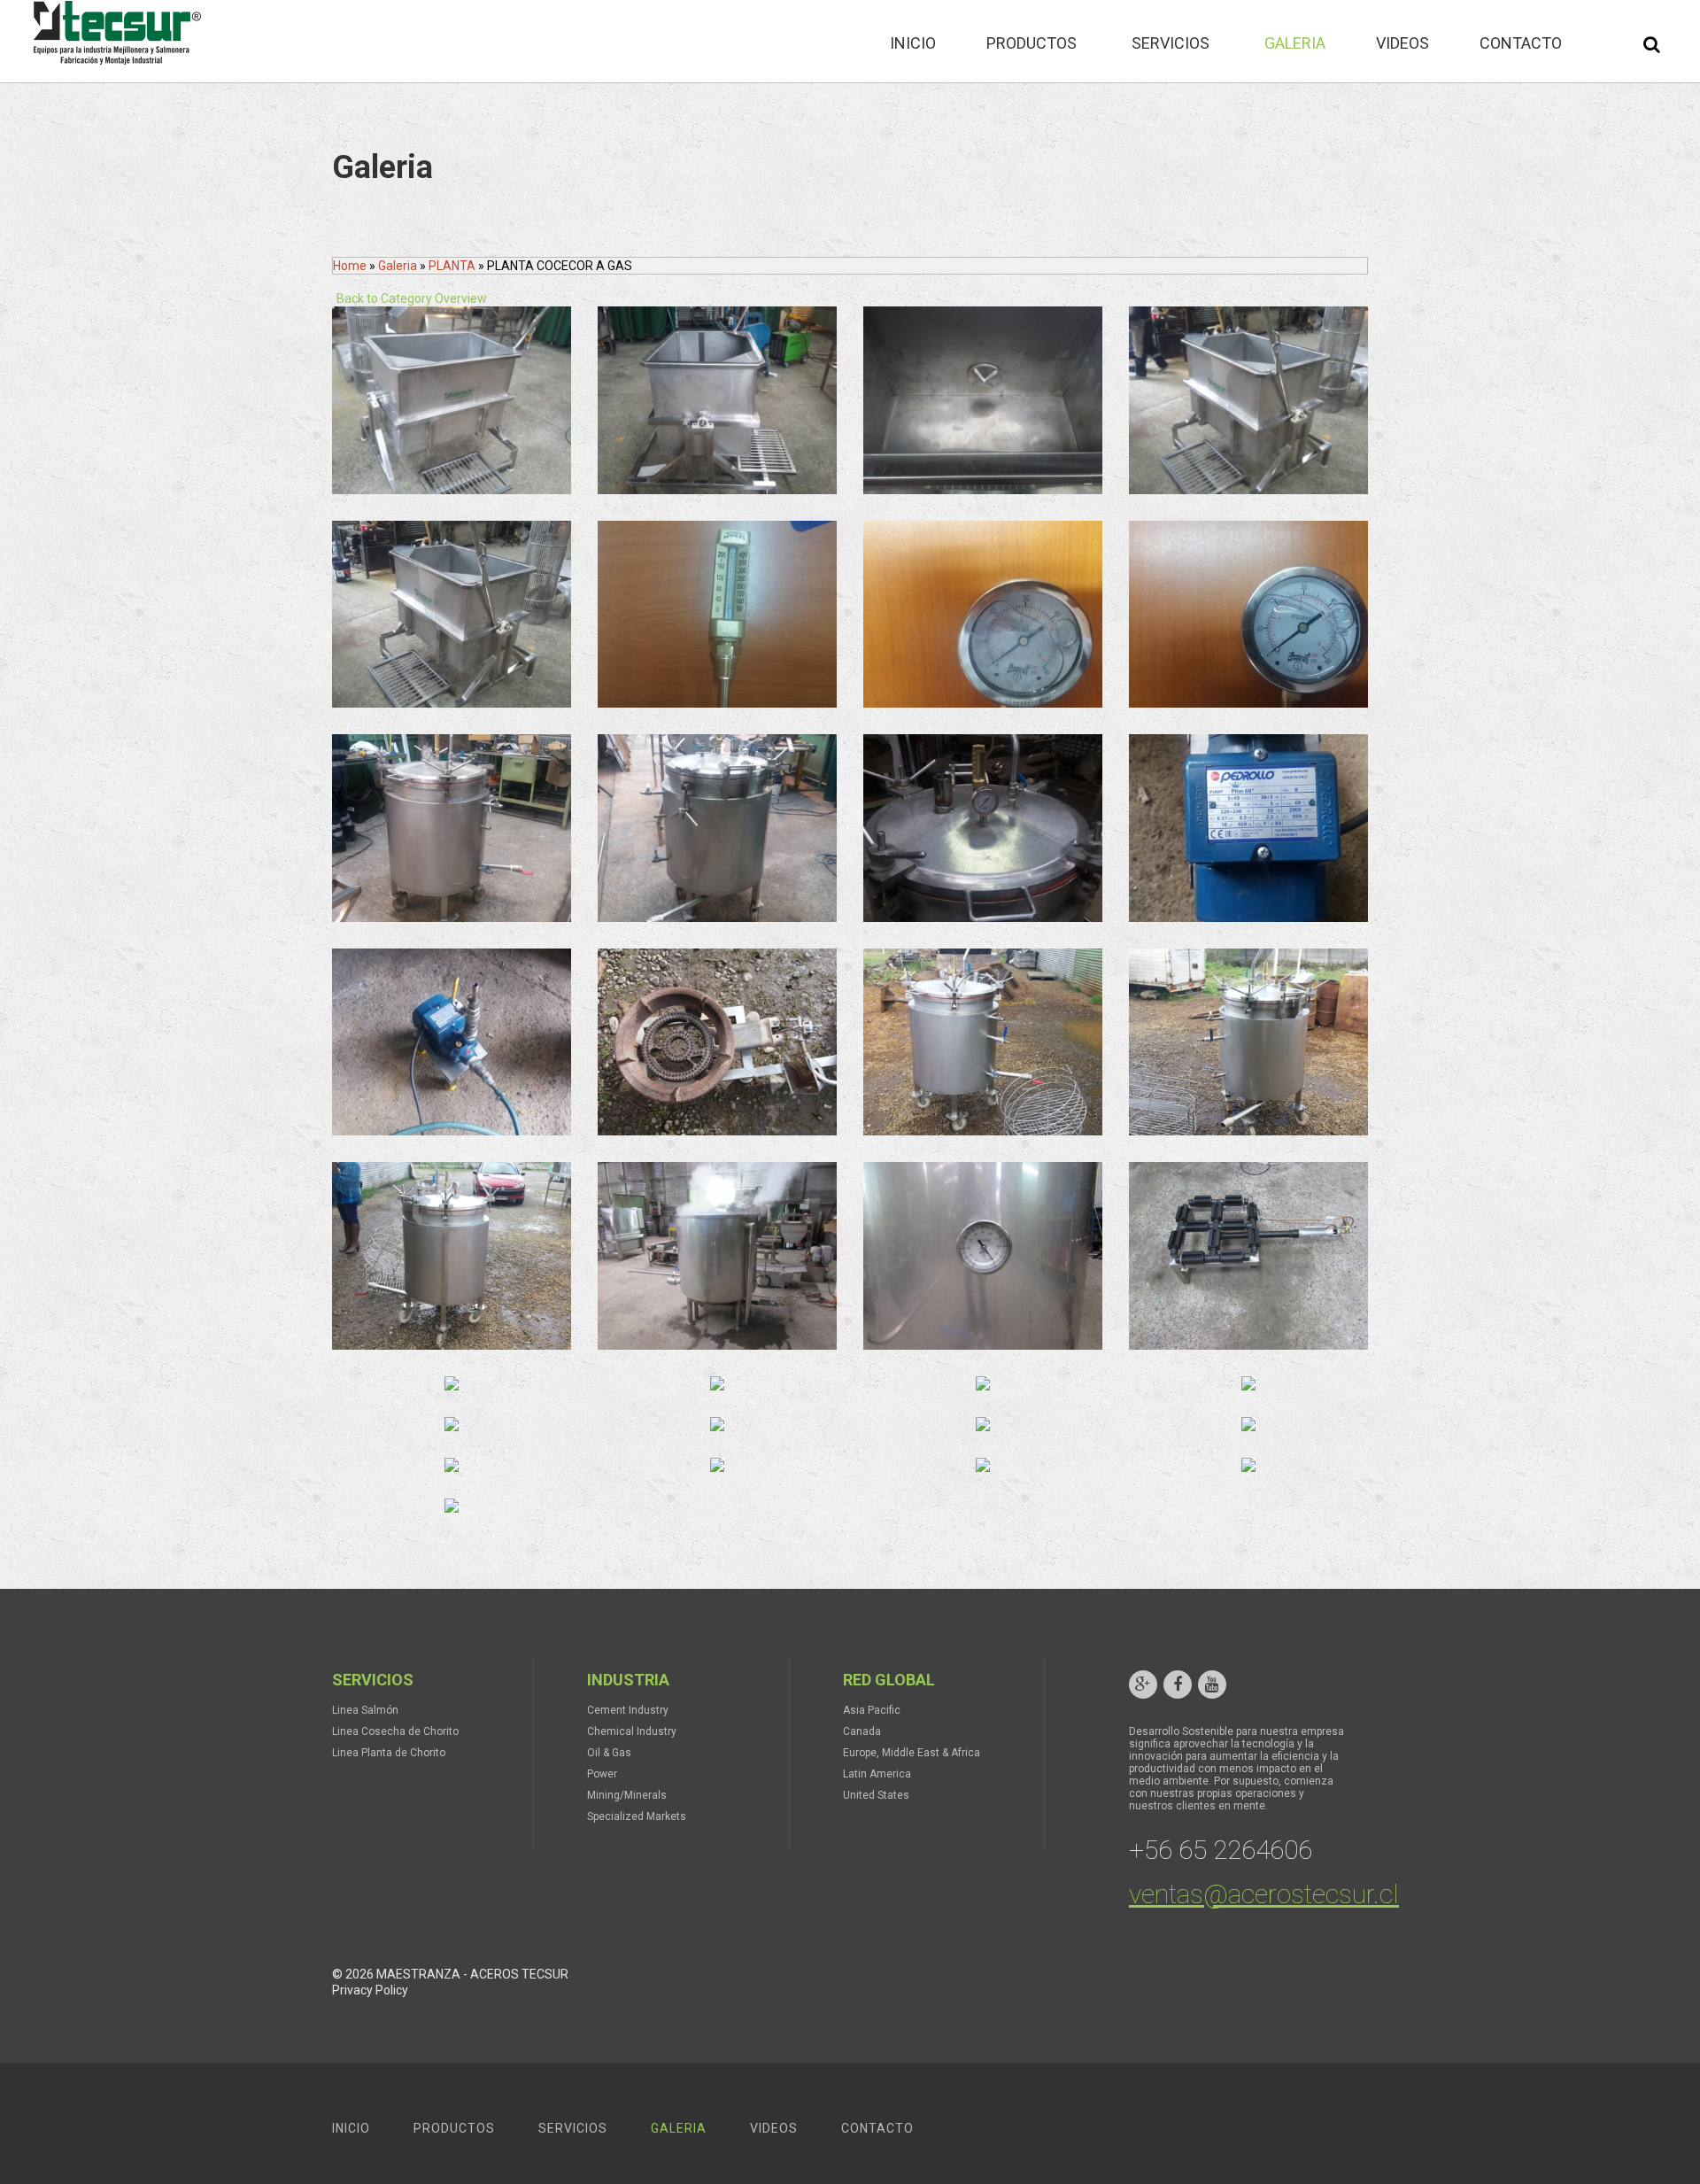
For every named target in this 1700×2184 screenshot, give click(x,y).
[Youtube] (1212, 1684)
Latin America (877, 1774)
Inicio (351, 2128)
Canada (862, 1731)
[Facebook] (1178, 1684)
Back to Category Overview (412, 298)
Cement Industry (628, 1710)
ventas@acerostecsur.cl (1264, 1894)
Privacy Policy (370, 1990)
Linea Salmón (365, 1710)
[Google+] (1143, 1684)
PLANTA (453, 266)
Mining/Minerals (627, 1795)
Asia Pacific (872, 1710)
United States (876, 1795)
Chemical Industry (632, 1731)
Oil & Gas (609, 1753)
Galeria (398, 266)
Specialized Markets (637, 1816)
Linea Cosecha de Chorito (395, 1731)
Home (350, 266)
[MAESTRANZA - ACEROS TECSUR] (115, 33)
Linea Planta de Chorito (389, 1753)
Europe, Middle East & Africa (912, 1753)
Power (602, 1774)
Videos (774, 2128)
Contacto (877, 2128)
